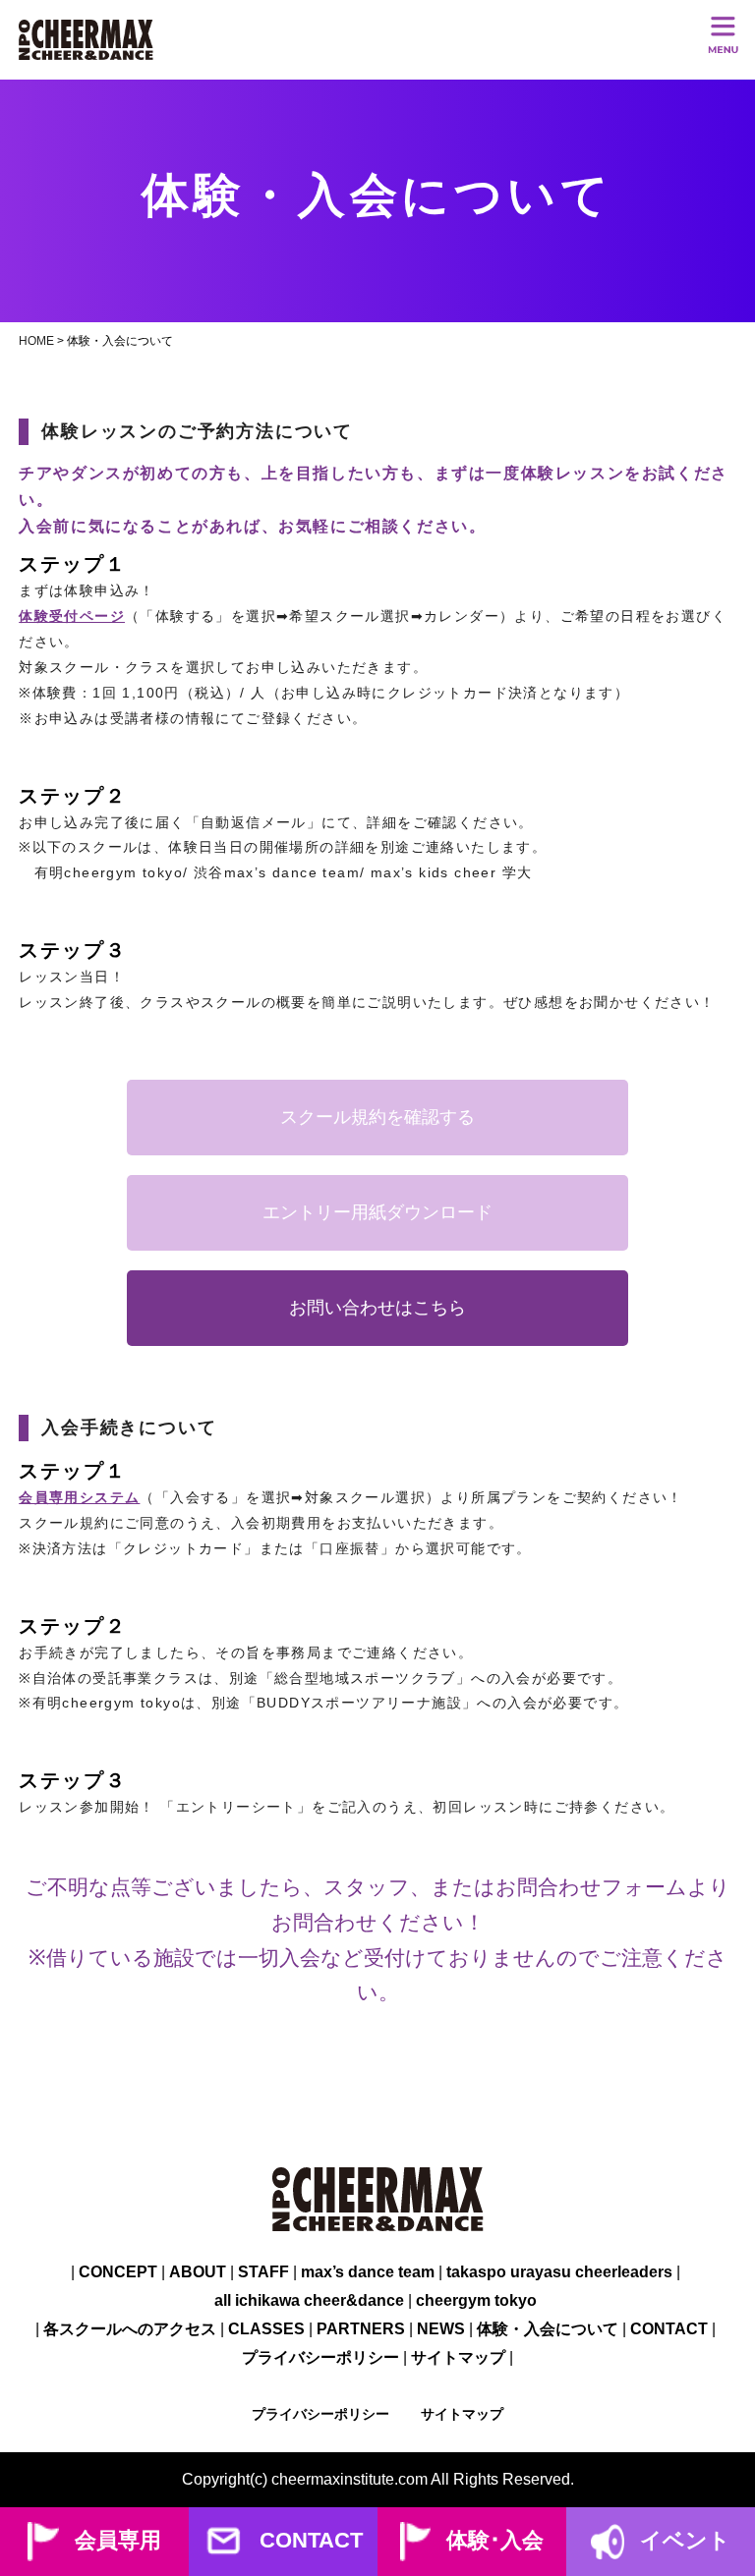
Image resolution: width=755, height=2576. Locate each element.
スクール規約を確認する (377, 1117)
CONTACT (669, 2329)
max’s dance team (368, 2272)
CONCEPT (118, 2272)
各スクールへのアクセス (130, 2329)
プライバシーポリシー (320, 2357)
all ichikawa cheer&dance (309, 2300)
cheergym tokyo (476, 2300)
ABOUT (198, 2272)
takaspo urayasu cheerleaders (559, 2272)
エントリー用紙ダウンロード (377, 1212)
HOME (36, 341)
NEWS (441, 2329)
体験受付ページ (72, 616)
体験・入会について (548, 2329)
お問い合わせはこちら (377, 1308)
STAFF (263, 2272)
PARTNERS (361, 2329)
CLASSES (266, 2329)
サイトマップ (458, 2357)
